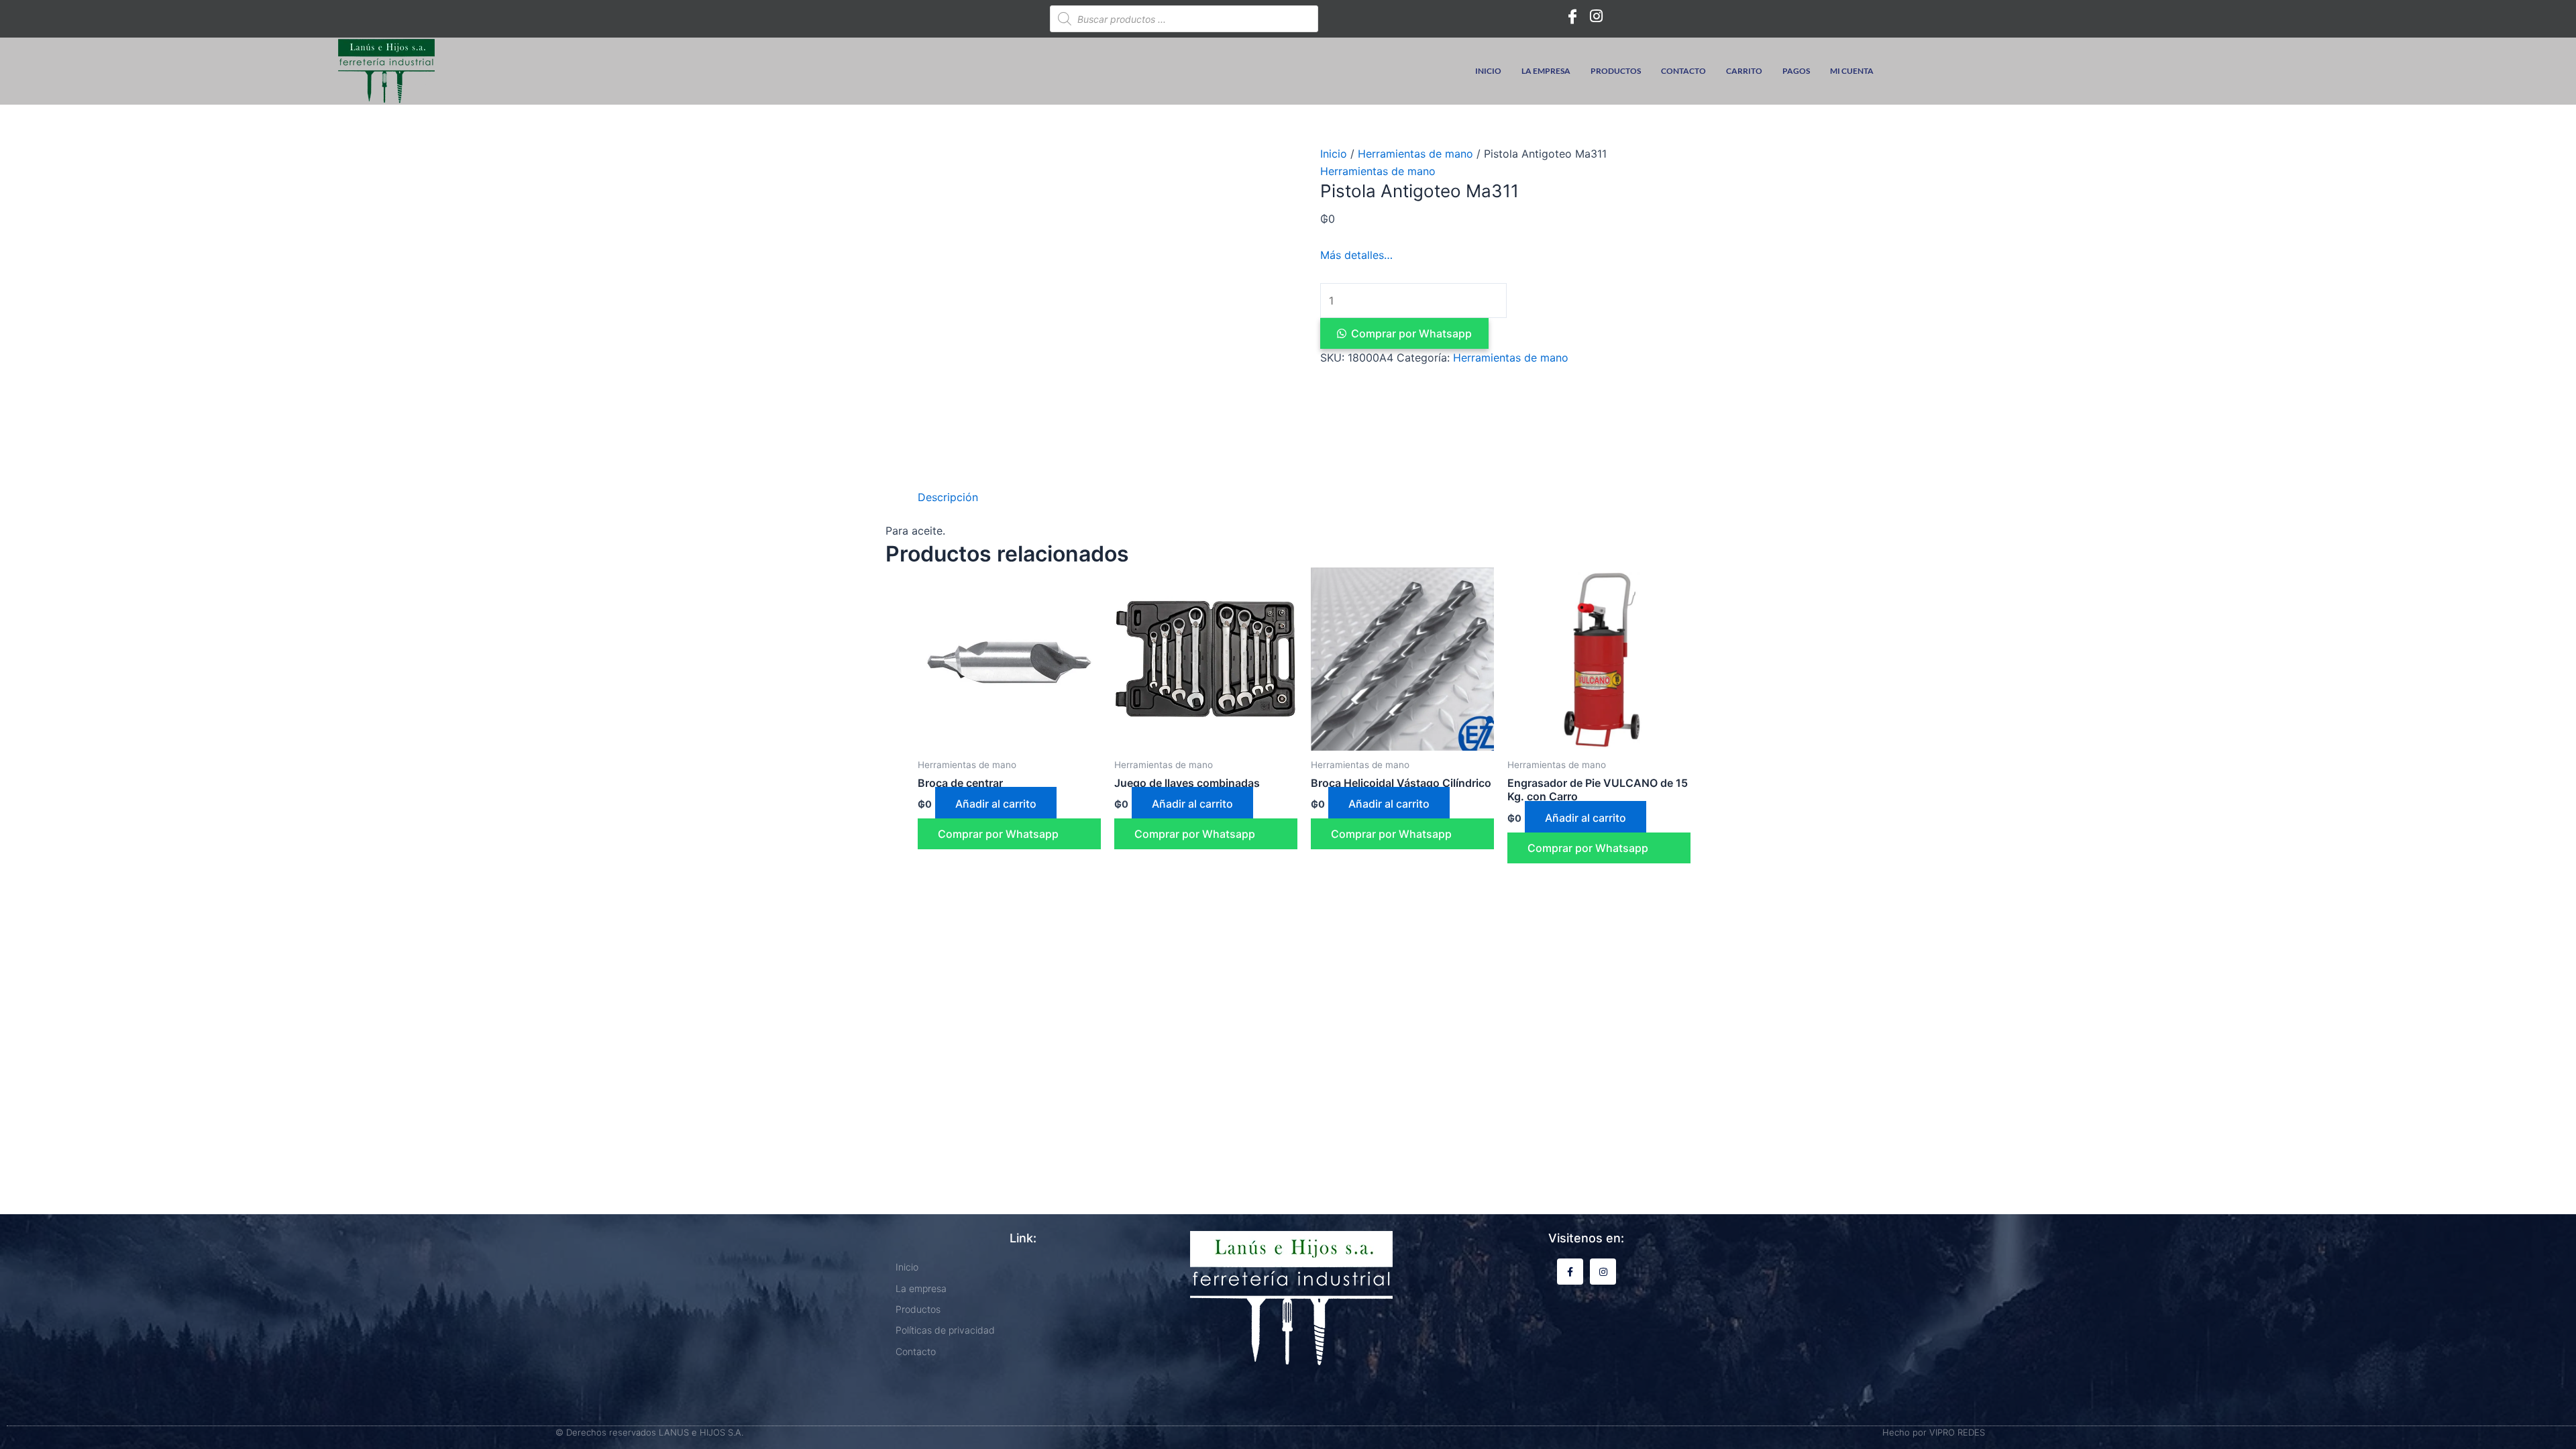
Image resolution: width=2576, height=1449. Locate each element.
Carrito (1744, 71)
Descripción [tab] (948, 497)
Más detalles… (1356, 255)
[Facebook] (1572, 15)
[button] (1505, 333)
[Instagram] (1597, 15)
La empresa (1546, 71)
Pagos (1796, 71)
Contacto (1683, 71)
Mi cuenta (1852, 71)
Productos (1616, 71)
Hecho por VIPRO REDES (1934, 1432)
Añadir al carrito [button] (996, 804)
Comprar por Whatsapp (1411, 333)
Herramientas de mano (1415, 154)
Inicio (1488, 71)
